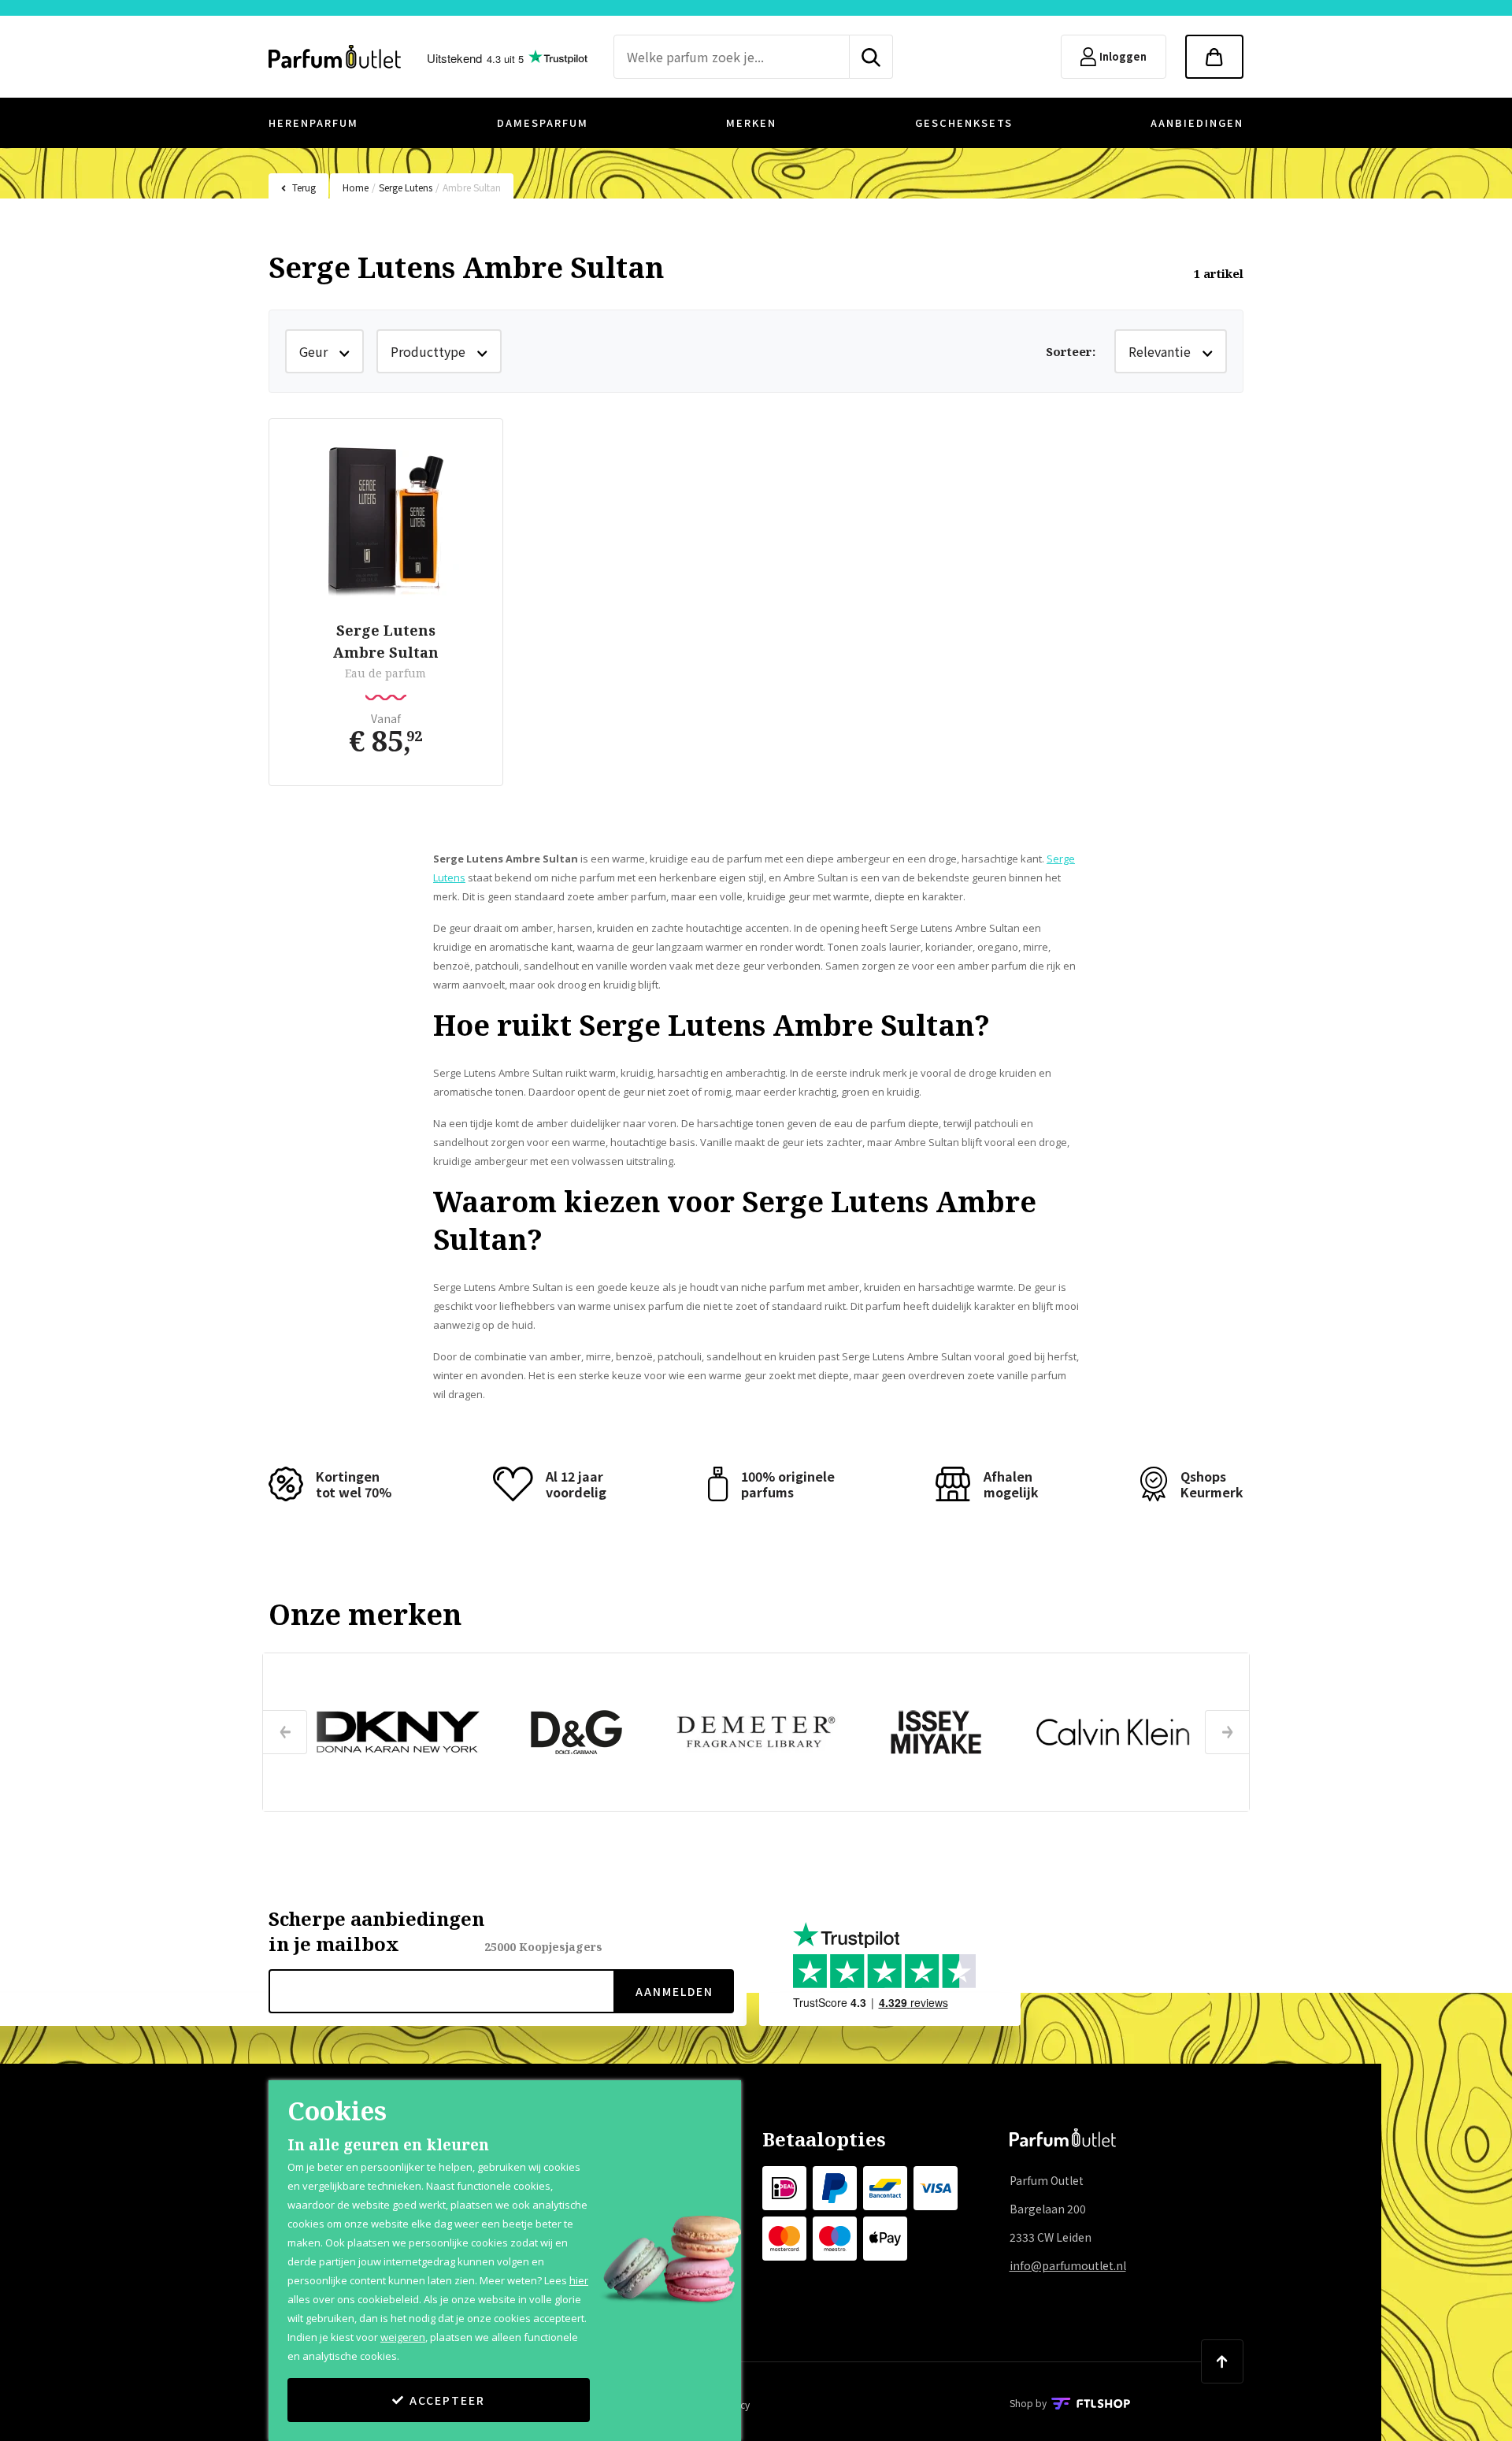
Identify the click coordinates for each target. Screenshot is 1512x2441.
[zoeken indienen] (871, 57)
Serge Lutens (406, 187)
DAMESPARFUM (543, 122)
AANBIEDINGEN (1197, 122)
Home (356, 187)
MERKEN (751, 122)
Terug (304, 187)
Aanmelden (674, 1991)
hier (579, 2280)
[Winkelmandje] (1214, 57)
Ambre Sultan (472, 187)
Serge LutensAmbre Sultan (386, 641)
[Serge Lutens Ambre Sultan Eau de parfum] (386, 522)
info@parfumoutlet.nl (1068, 2265)
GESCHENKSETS (964, 122)
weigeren (403, 2337)
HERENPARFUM (313, 122)
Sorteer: (1071, 351)
